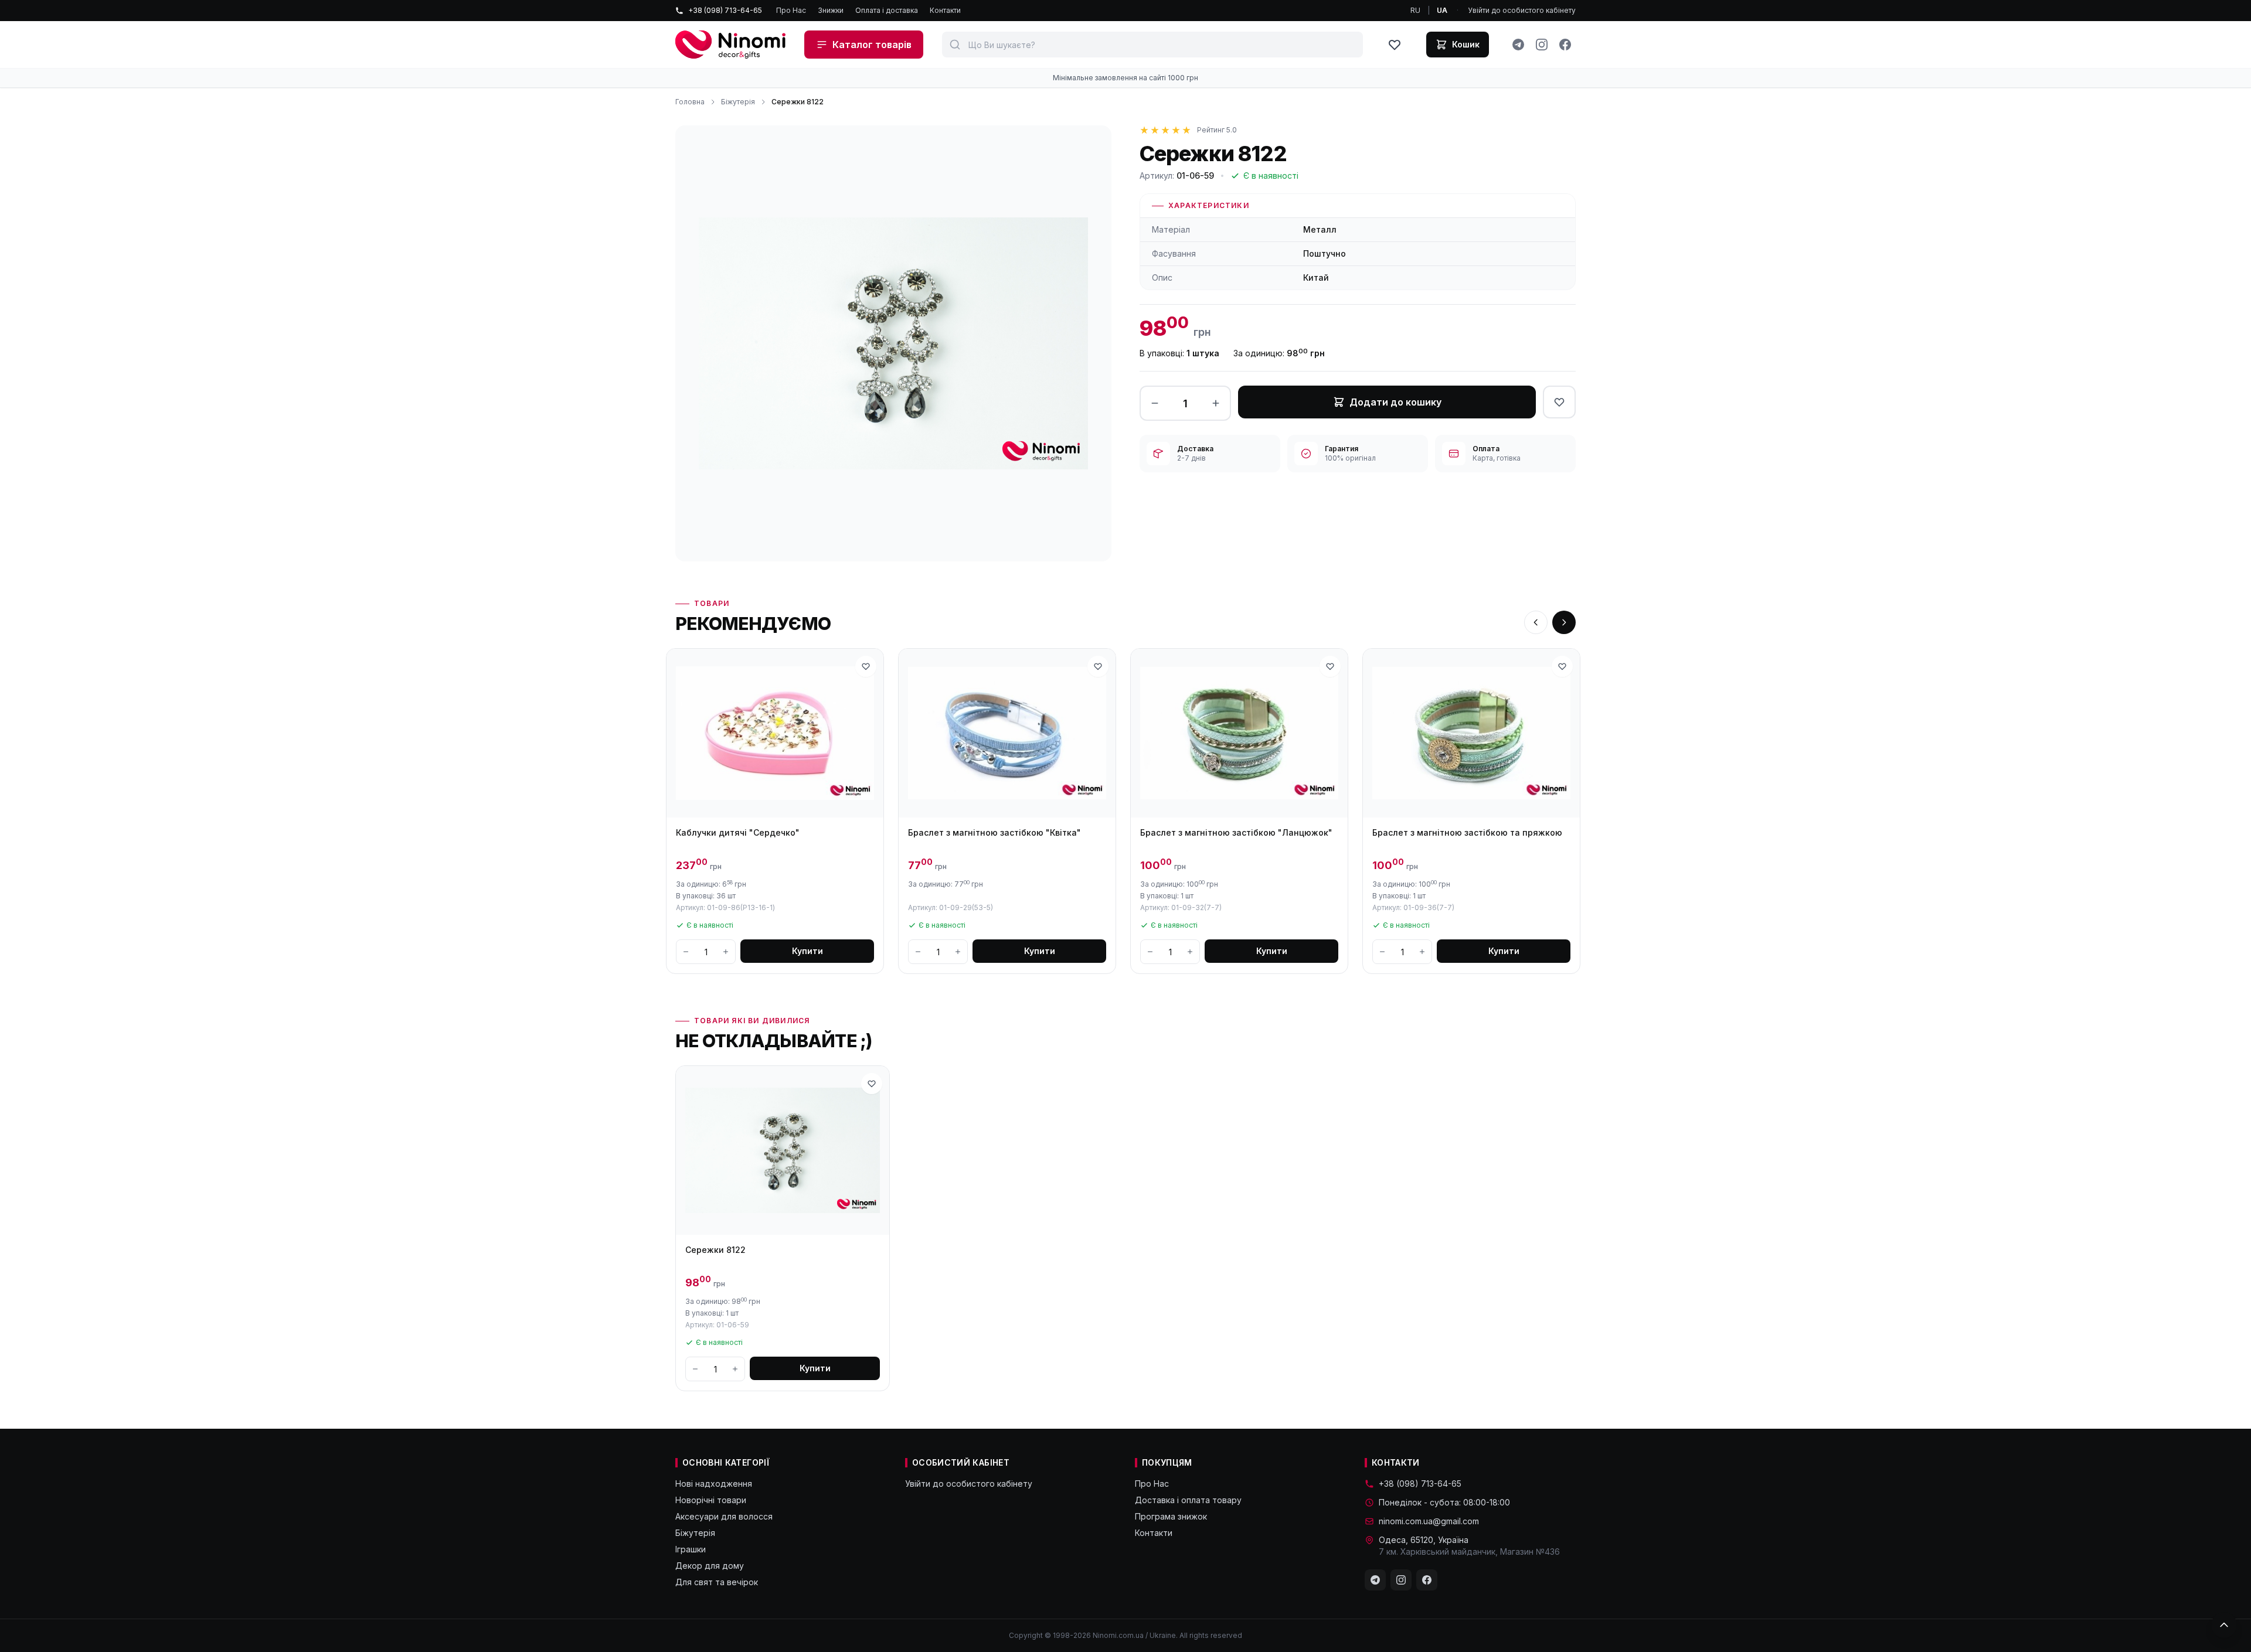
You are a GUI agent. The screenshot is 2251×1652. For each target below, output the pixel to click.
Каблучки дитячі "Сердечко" (738, 832)
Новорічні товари (711, 1500)
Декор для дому (710, 1566)
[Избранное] (1395, 45)
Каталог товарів (872, 45)
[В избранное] (1559, 402)
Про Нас (791, 10)
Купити (807, 951)
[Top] (2224, 1625)
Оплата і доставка (887, 10)
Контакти (945, 10)
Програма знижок (1171, 1516)
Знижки (831, 10)
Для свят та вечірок (717, 1582)
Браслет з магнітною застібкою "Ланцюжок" (1236, 832)
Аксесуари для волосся (724, 1516)
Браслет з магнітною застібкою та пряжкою (1467, 832)
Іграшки (691, 1549)
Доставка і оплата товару (1188, 1500)
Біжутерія (738, 102)
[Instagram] (1542, 45)
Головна (690, 102)
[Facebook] (1565, 45)
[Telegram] (1518, 45)
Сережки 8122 (715, 1250)
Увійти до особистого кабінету (1522, 10)
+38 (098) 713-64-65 (725, 10)
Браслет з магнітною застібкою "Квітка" (994, 832)
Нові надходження (714, 1484)
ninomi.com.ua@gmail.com (1429, 1521)
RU (1415, 10)
